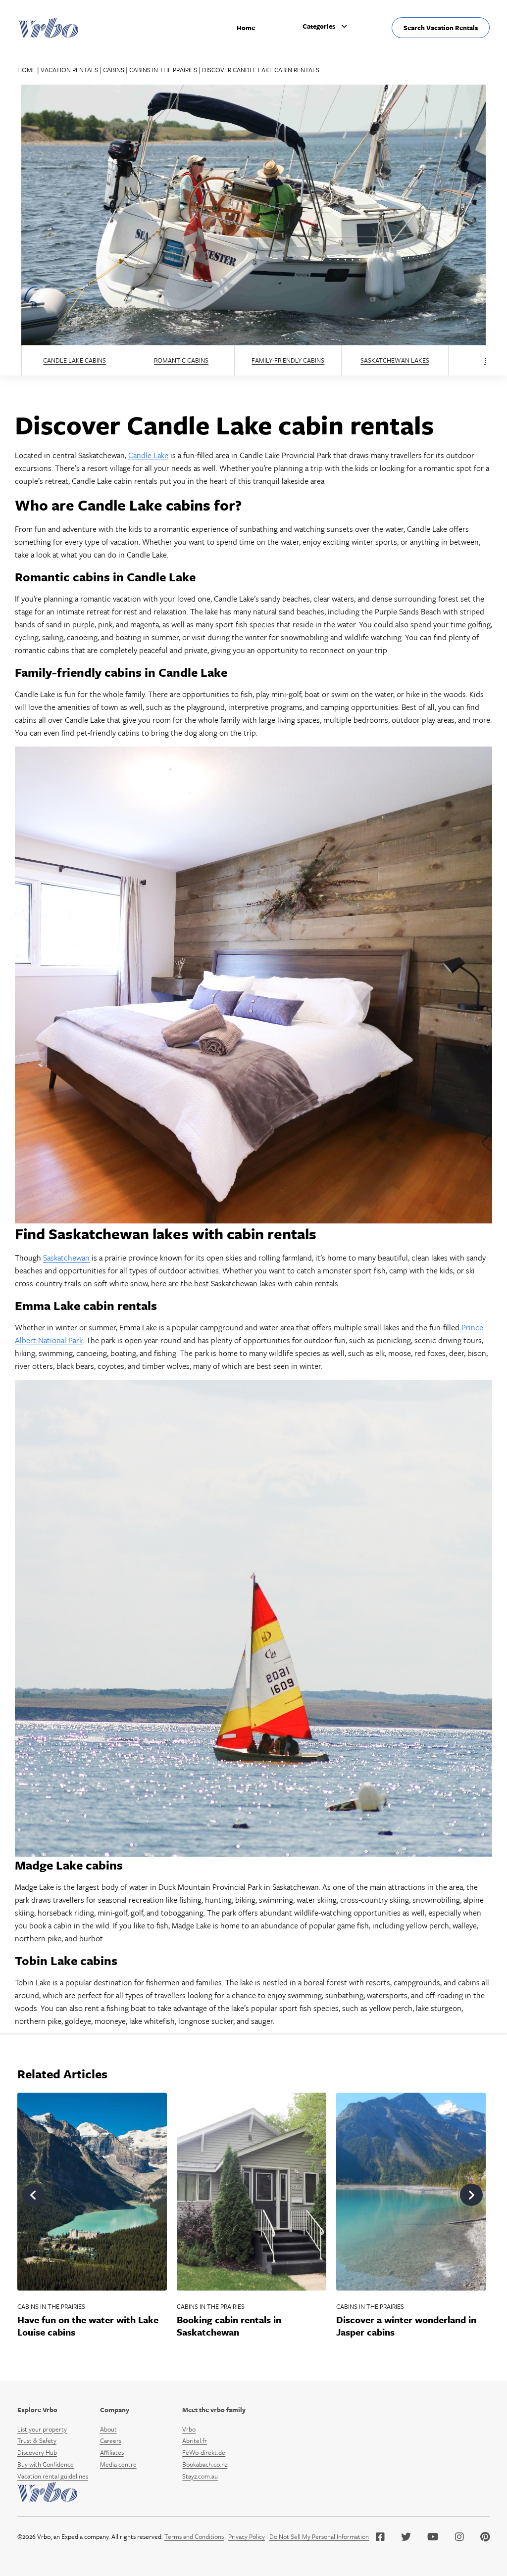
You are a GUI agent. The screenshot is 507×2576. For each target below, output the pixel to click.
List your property (42, 2429)
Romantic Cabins (181, 360)
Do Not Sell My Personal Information (319, 2536)
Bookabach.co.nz (205, 2464)
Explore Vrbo (37, 2410)
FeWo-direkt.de (204, 2452)
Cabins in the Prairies (163, 70)
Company (115, 2410)
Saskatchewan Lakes (395, 360)
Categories (319, 26)
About (108, 2429)
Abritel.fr (195, 2440)
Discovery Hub (37, 2452)
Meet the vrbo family (214, 2410)
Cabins (114, 70)
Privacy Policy (247, 2536)
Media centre (118, 2464)
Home (246, 28)
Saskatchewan (66, 1258)
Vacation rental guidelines (53, 2476)
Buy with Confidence (46, 2464)
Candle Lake (148, 455)
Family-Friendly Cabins (288, 360)
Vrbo (189, 2429)
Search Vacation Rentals (441, 28)
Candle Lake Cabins (75, 360)
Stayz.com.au (200, 2476)
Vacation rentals (69, 70)
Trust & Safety (37, 2440)
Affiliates (112, 2452)
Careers (111, 2440)
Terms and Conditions (194, 2536)
